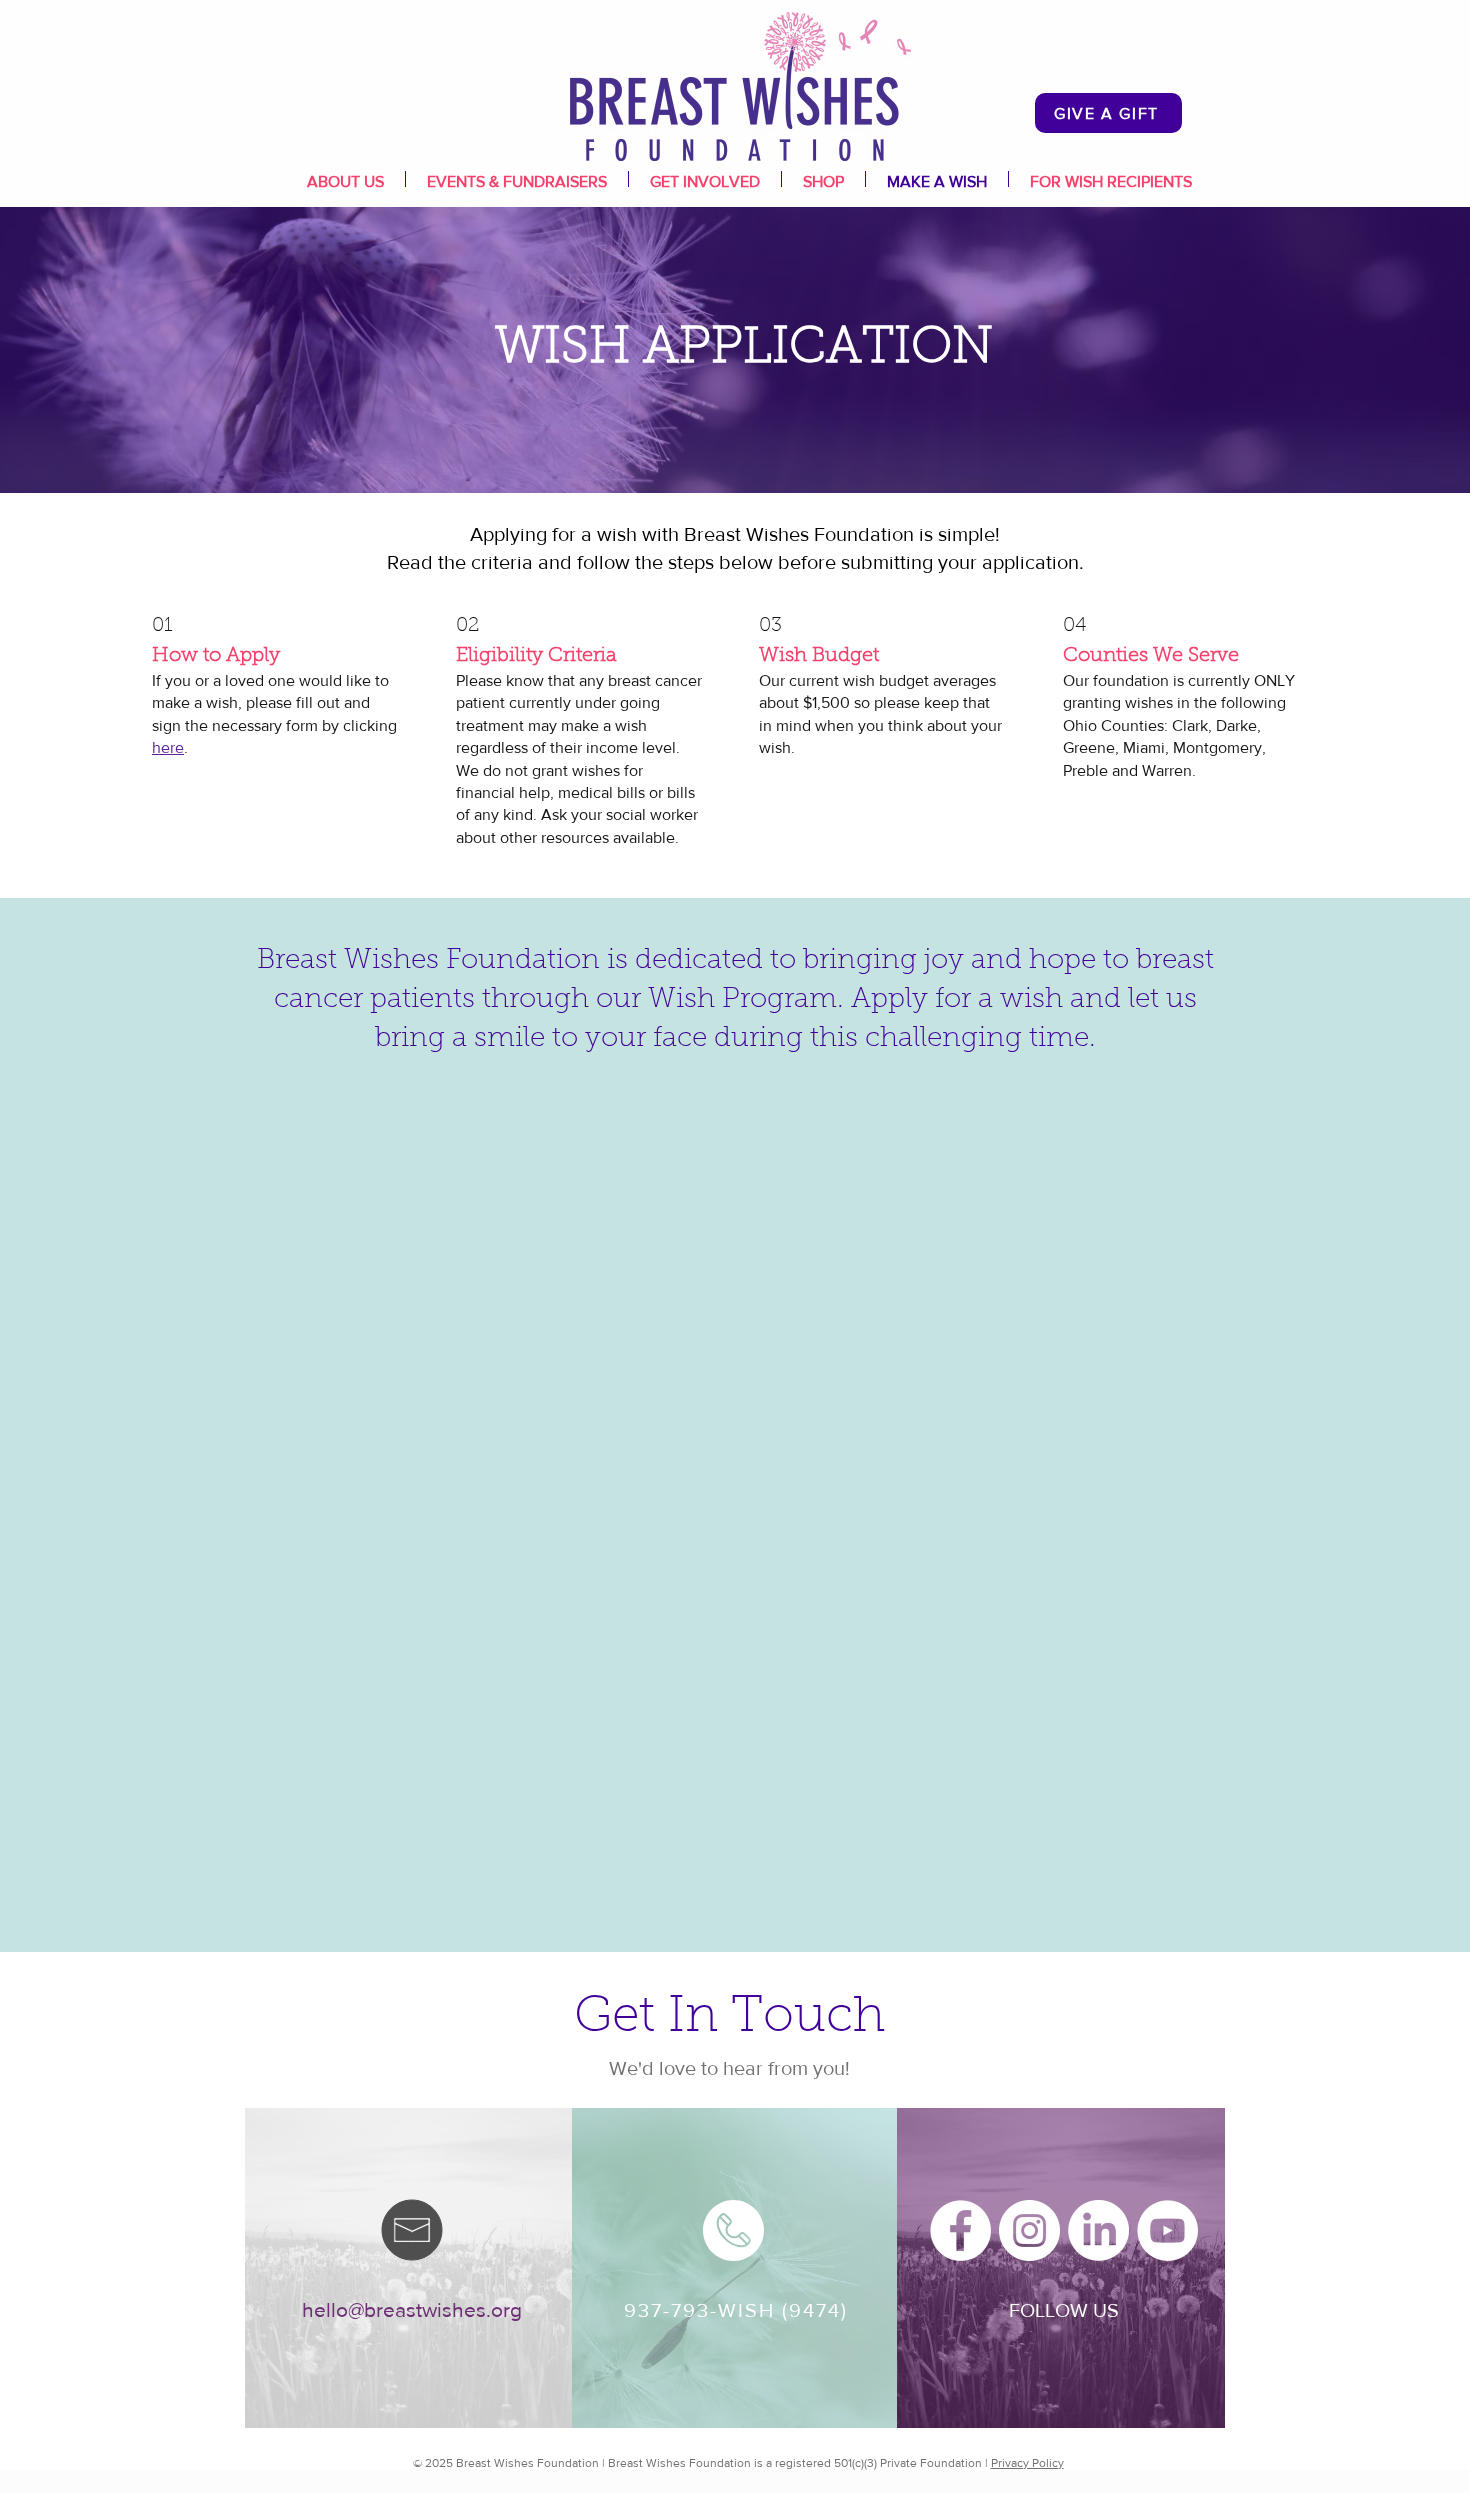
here (168, 747)
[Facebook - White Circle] (960, 2230)
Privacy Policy (1027, 2463)
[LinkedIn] (1098, 2230)
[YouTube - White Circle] (1167, 2230)
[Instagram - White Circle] (1029, 2230)
